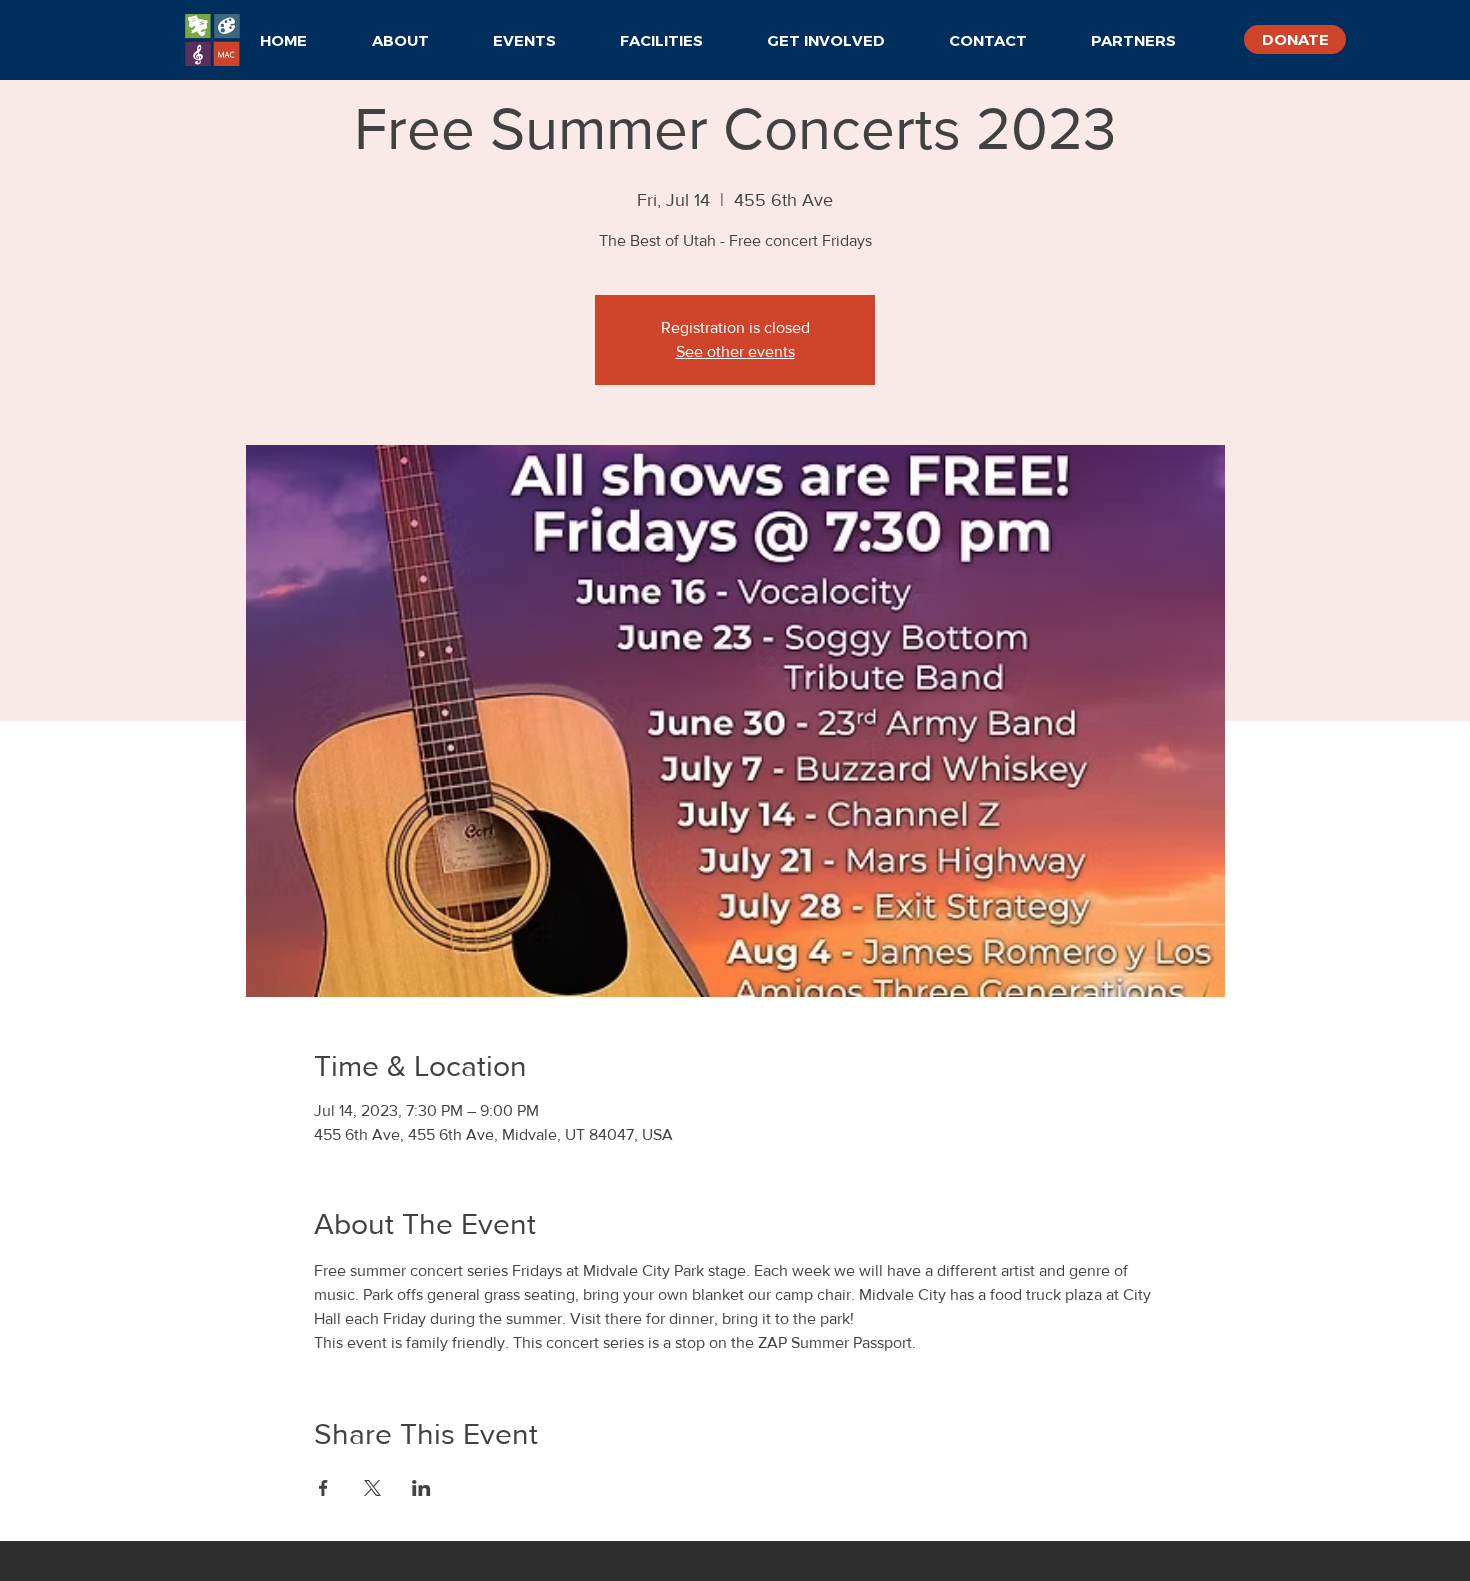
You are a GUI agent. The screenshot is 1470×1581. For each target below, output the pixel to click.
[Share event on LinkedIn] (421, 1488)
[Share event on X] (372, 1488)
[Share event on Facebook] (323, 1488)
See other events (735, 351)
